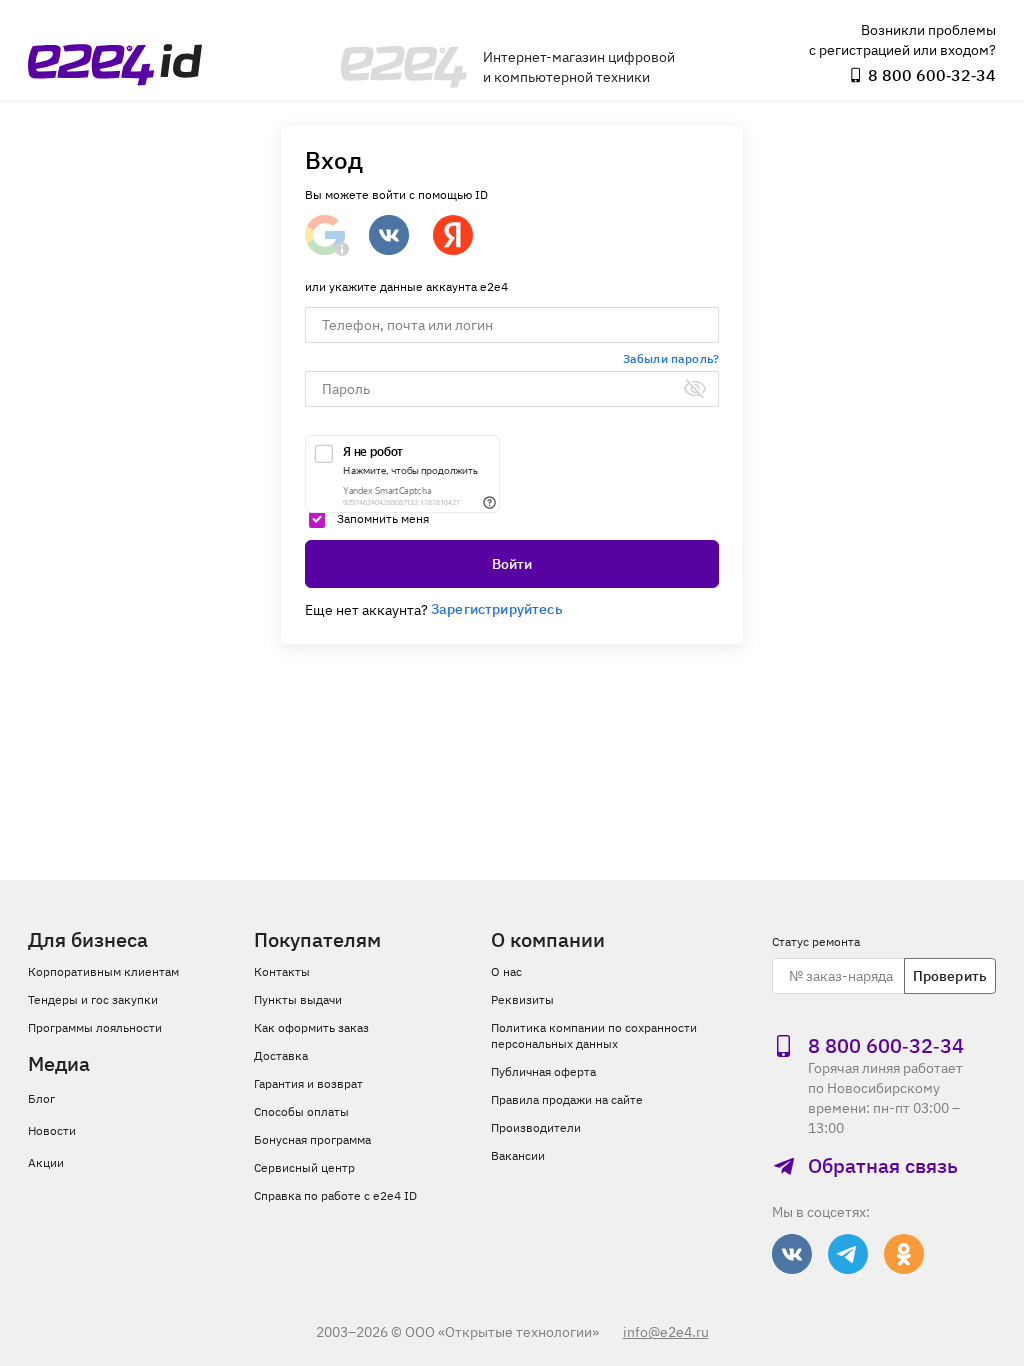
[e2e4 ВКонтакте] (792, 1254)
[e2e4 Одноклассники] (904, 1254)
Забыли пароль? (671, 358)
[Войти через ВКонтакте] (389, 235)
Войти (512, 564)
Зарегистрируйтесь (497, 609)
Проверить (950, 976)
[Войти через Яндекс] (453, 235)
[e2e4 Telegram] (848, 1254)
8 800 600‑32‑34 (932, 75)
